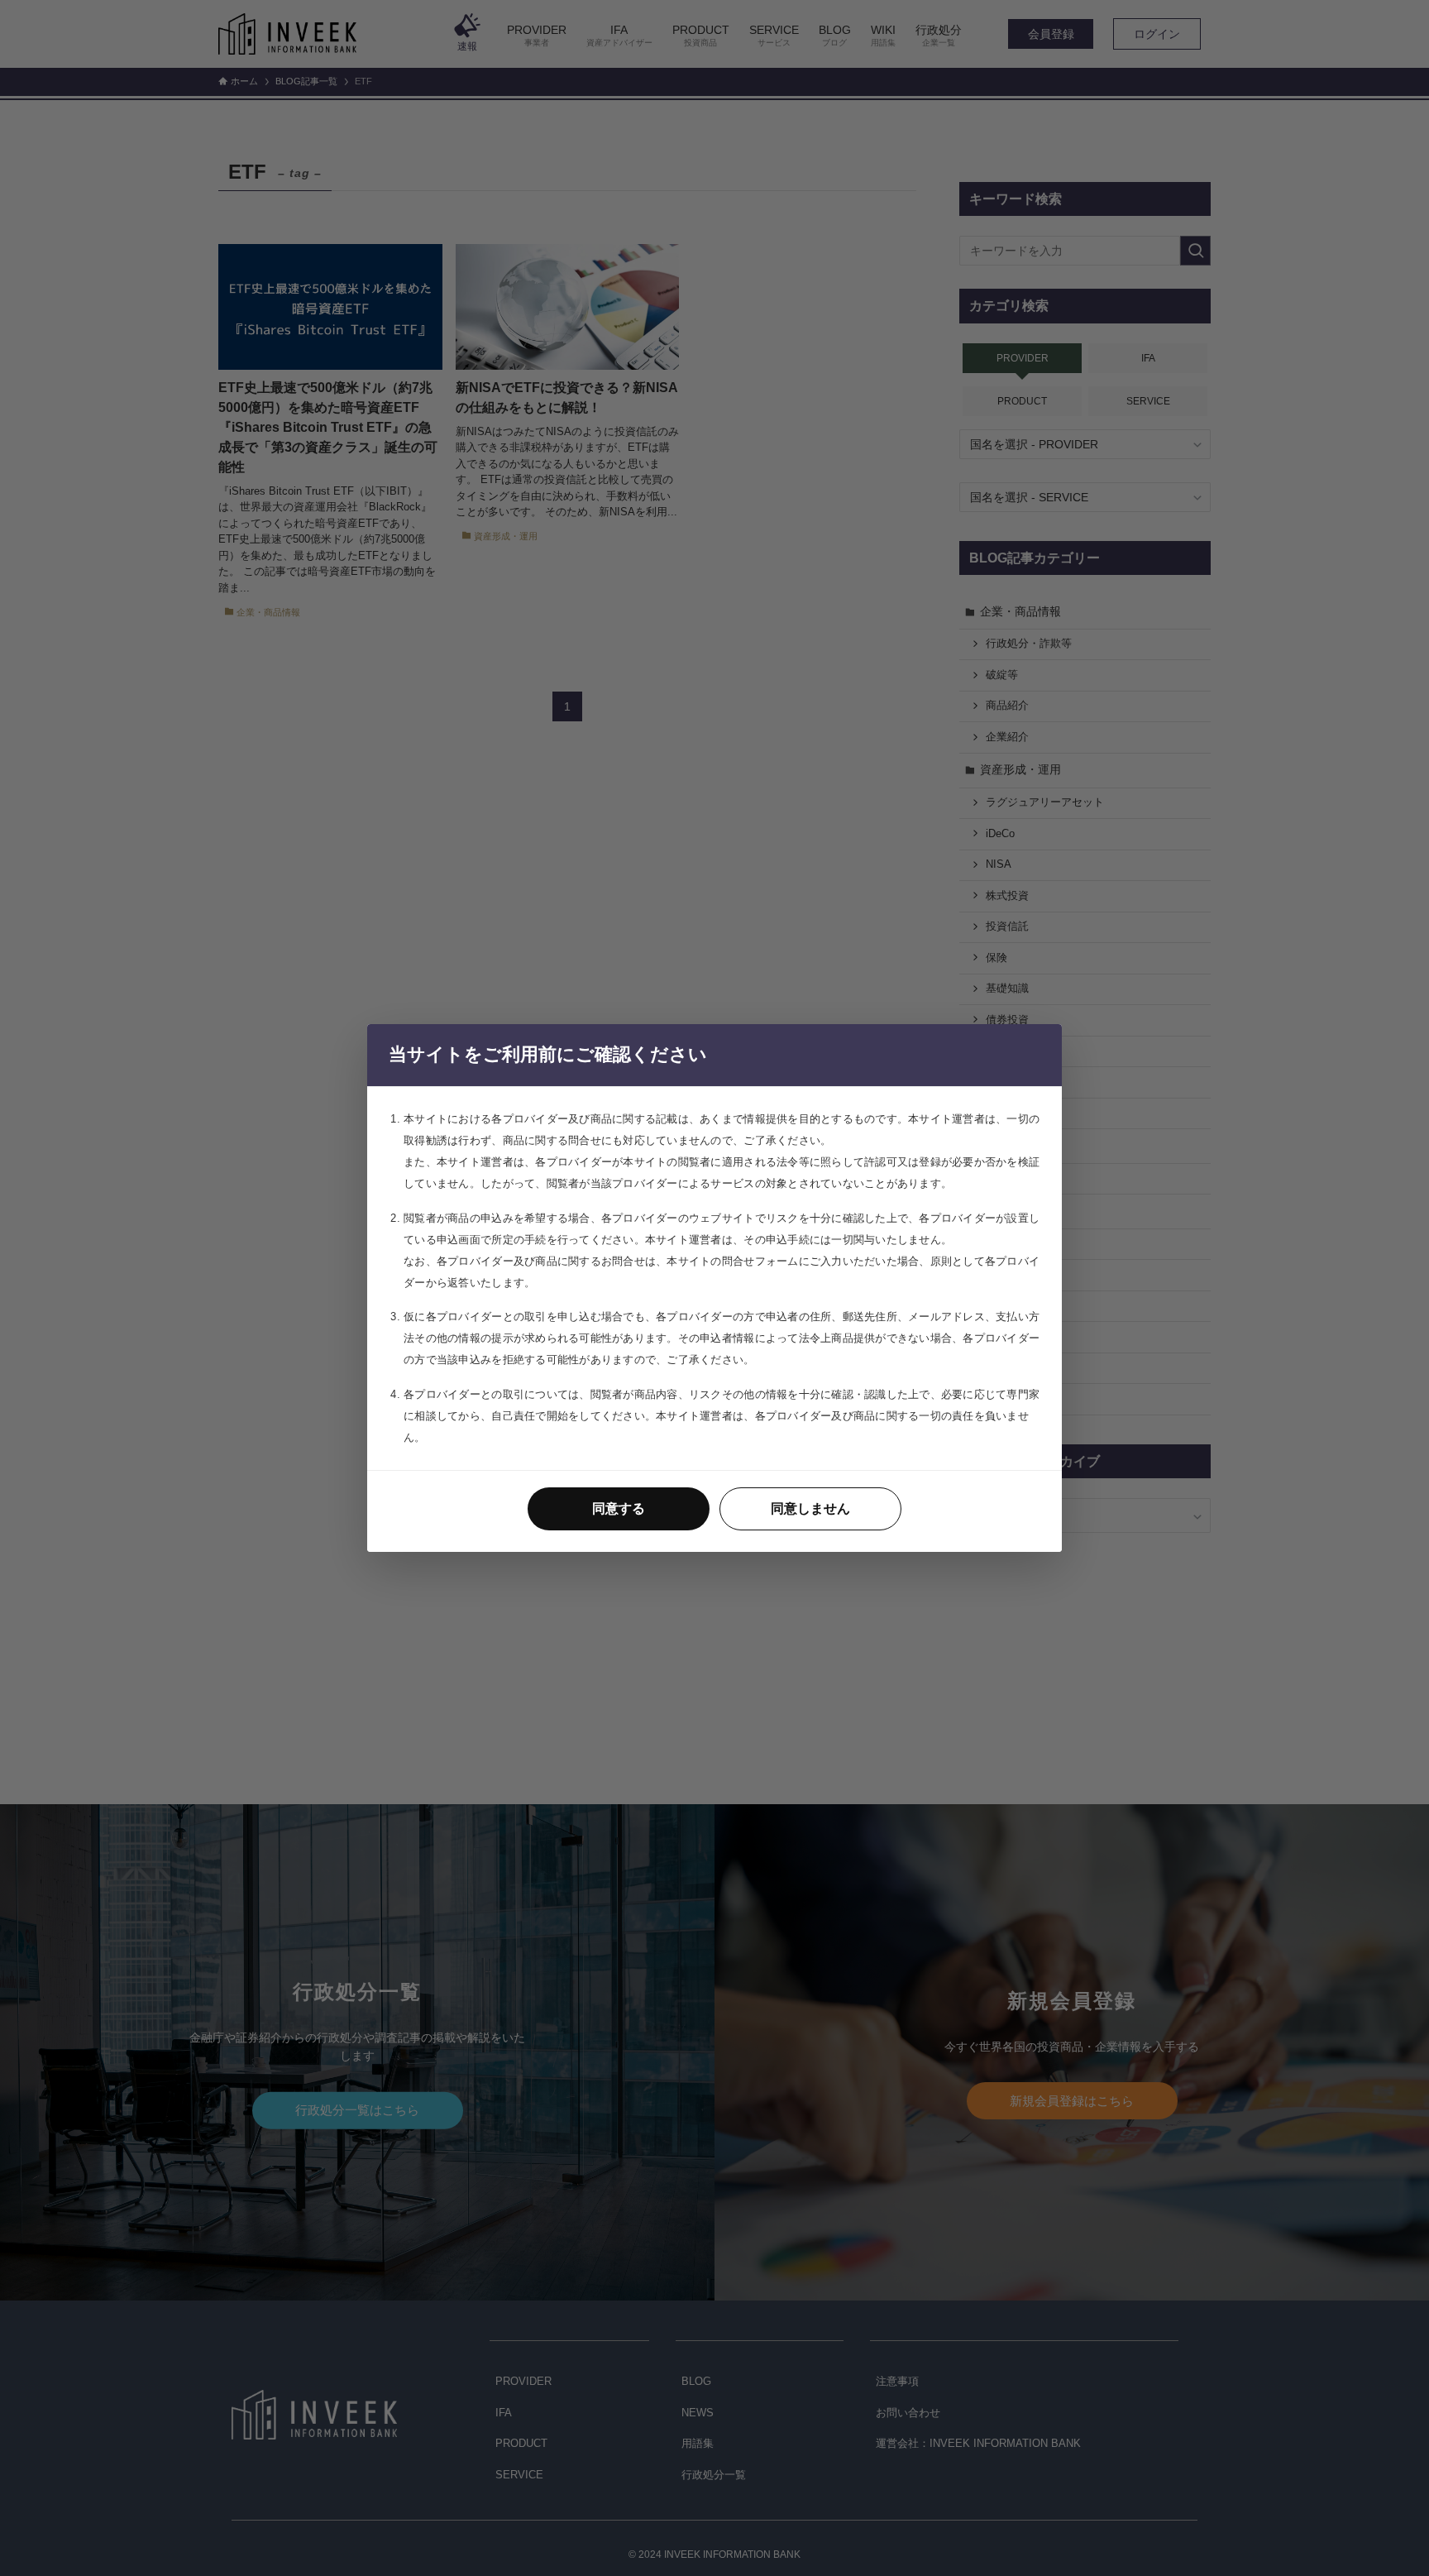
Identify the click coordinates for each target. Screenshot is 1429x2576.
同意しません (810, 1508)
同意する (619, 1508)
